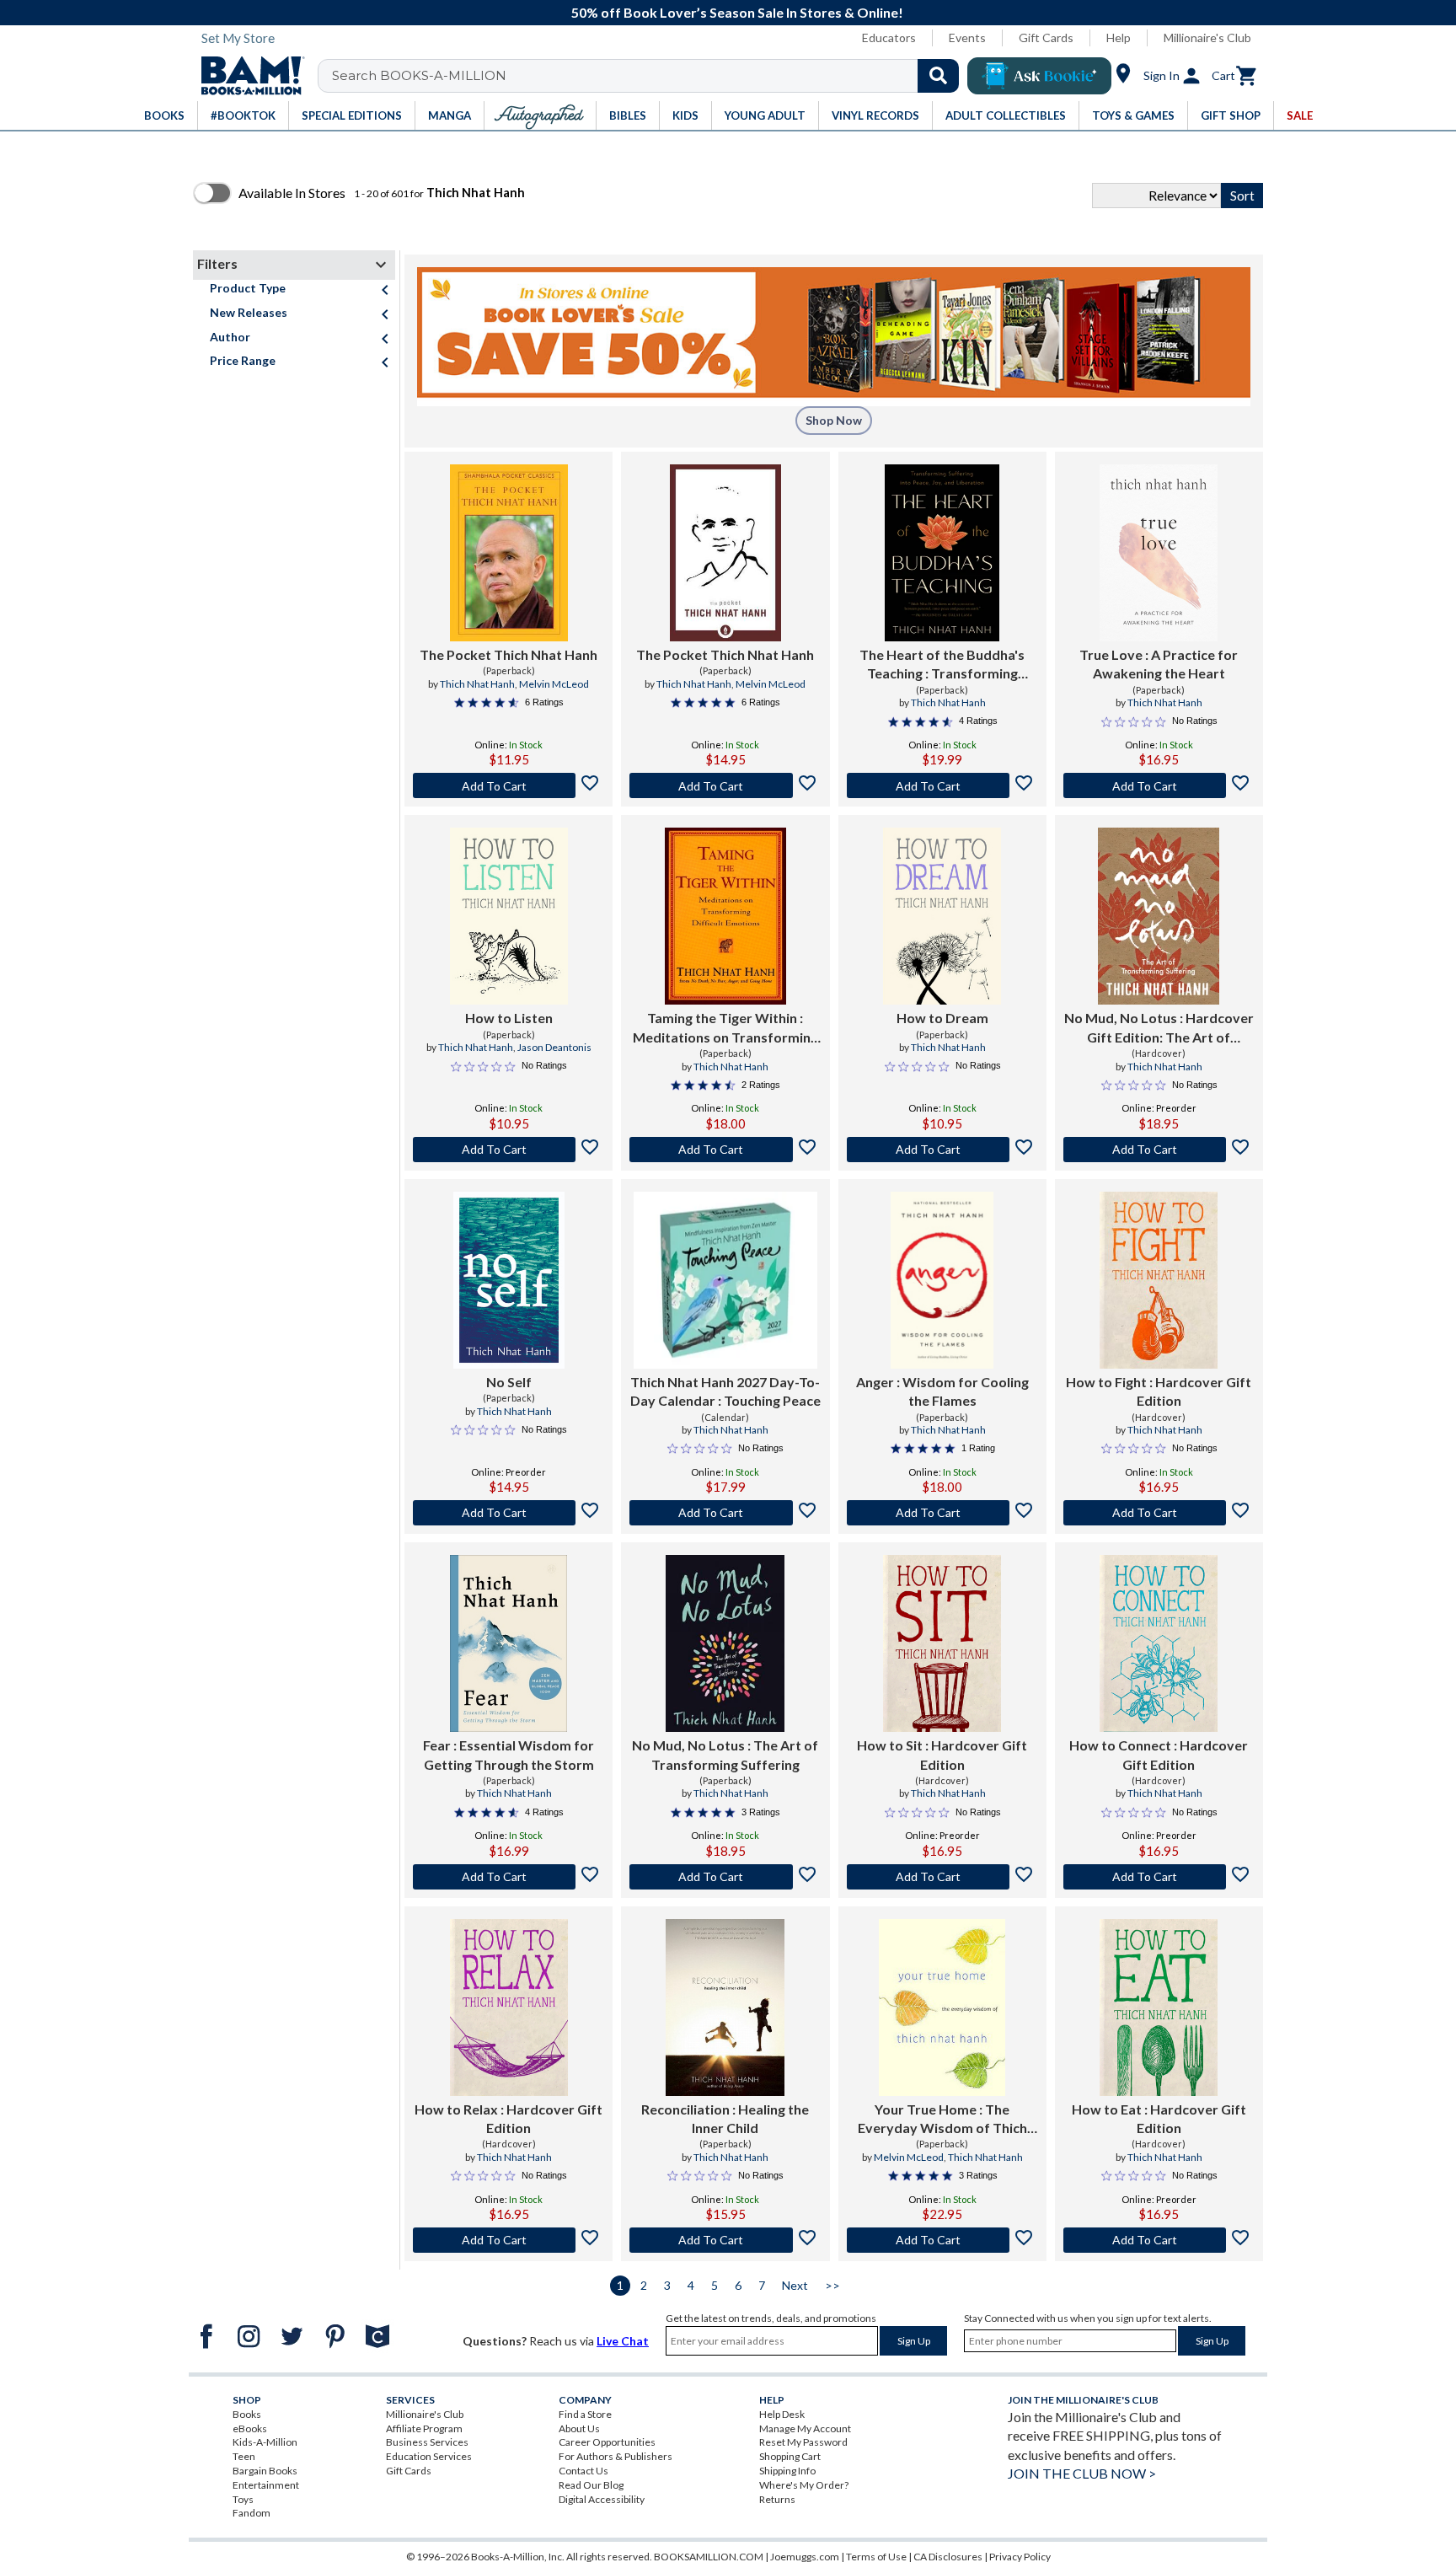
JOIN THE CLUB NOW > (1082, 2473)
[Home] (247, 76)
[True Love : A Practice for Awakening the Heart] (1159, 553)
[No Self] (509, 1280)
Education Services (429, 2456)
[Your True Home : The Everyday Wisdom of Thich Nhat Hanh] (942, 2007)
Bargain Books (265, 2471)
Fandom (252, 2513)
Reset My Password (803, 2442)
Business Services (427, 2442)
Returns (777, 2499)
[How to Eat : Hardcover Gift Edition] (1159, 2007)
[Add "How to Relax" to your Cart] (509, 2240)
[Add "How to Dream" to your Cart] (942, 1150)
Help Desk (782, 2414)
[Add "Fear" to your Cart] (509, 1877)
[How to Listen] (509, 916)
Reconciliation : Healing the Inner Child (725, 2118)
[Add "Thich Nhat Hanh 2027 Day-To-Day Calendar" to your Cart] (725, 1513)
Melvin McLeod (554, 684)
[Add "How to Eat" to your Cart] (1159, 2240)
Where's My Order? (804, 2485)
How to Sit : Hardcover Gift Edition (942, 1754)
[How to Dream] (942, 916)
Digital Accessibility (602, 2499)
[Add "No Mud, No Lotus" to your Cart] (1159, 1150)
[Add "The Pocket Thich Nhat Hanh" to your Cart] (509, 785)
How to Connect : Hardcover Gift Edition (1159, 1754)
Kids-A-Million (265, 2442)
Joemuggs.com (805, 2557)
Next (795, 2285)
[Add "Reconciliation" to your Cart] (725, 2240)
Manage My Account (805, 2428)
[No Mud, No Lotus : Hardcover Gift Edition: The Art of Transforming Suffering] (1159, 916)
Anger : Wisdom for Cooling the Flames (942, 1391)
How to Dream (942, 1018)
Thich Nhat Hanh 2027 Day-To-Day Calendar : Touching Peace (725, 1391)
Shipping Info (787, 2471)
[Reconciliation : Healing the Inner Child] (725, 2007)
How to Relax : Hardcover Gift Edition (509, 2118)
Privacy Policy (1020, 2557)
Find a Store (585, 2414)
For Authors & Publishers (616, 2456)
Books (247, 2414)
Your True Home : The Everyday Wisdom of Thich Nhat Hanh (942, 2120)
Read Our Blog (591, 2485)
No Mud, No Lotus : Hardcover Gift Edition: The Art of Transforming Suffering (1159, 1028)
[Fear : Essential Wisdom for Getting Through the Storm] (509, 1643)
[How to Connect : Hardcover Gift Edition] (1159, 1643)
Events (967, 38)
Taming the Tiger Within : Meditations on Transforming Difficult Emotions (725, 1028)
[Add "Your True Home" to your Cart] (942, 2240)
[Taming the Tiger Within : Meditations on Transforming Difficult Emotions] (725, 916)
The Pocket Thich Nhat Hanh (509, 654)
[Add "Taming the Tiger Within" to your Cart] (725, 1150)
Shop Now (834, 420)
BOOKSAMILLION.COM (709, 2557)
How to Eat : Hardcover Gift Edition (1159, 2118)
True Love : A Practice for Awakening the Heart (1159, 664)
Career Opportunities (607, 2442)
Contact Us (583, 2471)
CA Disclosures (948, 2557)
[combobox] (649, 76)
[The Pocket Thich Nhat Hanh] (509, 553)
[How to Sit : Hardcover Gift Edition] (942, 1643)
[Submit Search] (938, 76)
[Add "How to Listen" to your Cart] (509, 1150)
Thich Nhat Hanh (477, 684)
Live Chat (623, 2341)
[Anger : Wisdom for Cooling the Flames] (942, 1280)
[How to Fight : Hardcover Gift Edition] (1159, 1280)
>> (832, 2285)
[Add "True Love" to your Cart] (1159, 785)
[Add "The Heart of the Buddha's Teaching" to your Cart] (942, 785)
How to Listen (509, 1018)
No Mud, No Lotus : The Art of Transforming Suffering (725, 1754)
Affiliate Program (424, 2428)
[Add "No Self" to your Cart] (509, 1513)
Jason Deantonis (554, 1047)
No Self (509, 1382)
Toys (243, 2499)
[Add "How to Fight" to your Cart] (1159, 1513)
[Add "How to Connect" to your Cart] (1159, 1877)
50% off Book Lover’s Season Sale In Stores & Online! (737, 12)
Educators (889, 38)
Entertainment (266, 2485)
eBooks (250, 2428)
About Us (579, 2428)
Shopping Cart (790, 2456)
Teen (244, 2456)
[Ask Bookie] (1039, 76)
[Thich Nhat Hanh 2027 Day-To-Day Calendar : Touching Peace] (725, 1280)
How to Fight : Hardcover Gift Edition (1159, 1391)
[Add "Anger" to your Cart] (942, 1513)
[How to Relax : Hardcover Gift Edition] (509, 2007)
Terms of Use (876, 2557)
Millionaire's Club (1207, 38)
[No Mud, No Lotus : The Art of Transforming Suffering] (725, 1643)
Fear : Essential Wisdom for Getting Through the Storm (509, 1754)
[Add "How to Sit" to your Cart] (942, 1877)
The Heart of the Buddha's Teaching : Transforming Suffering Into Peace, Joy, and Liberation (942, 665)
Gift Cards (1046, 38)
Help (1119, 38)
